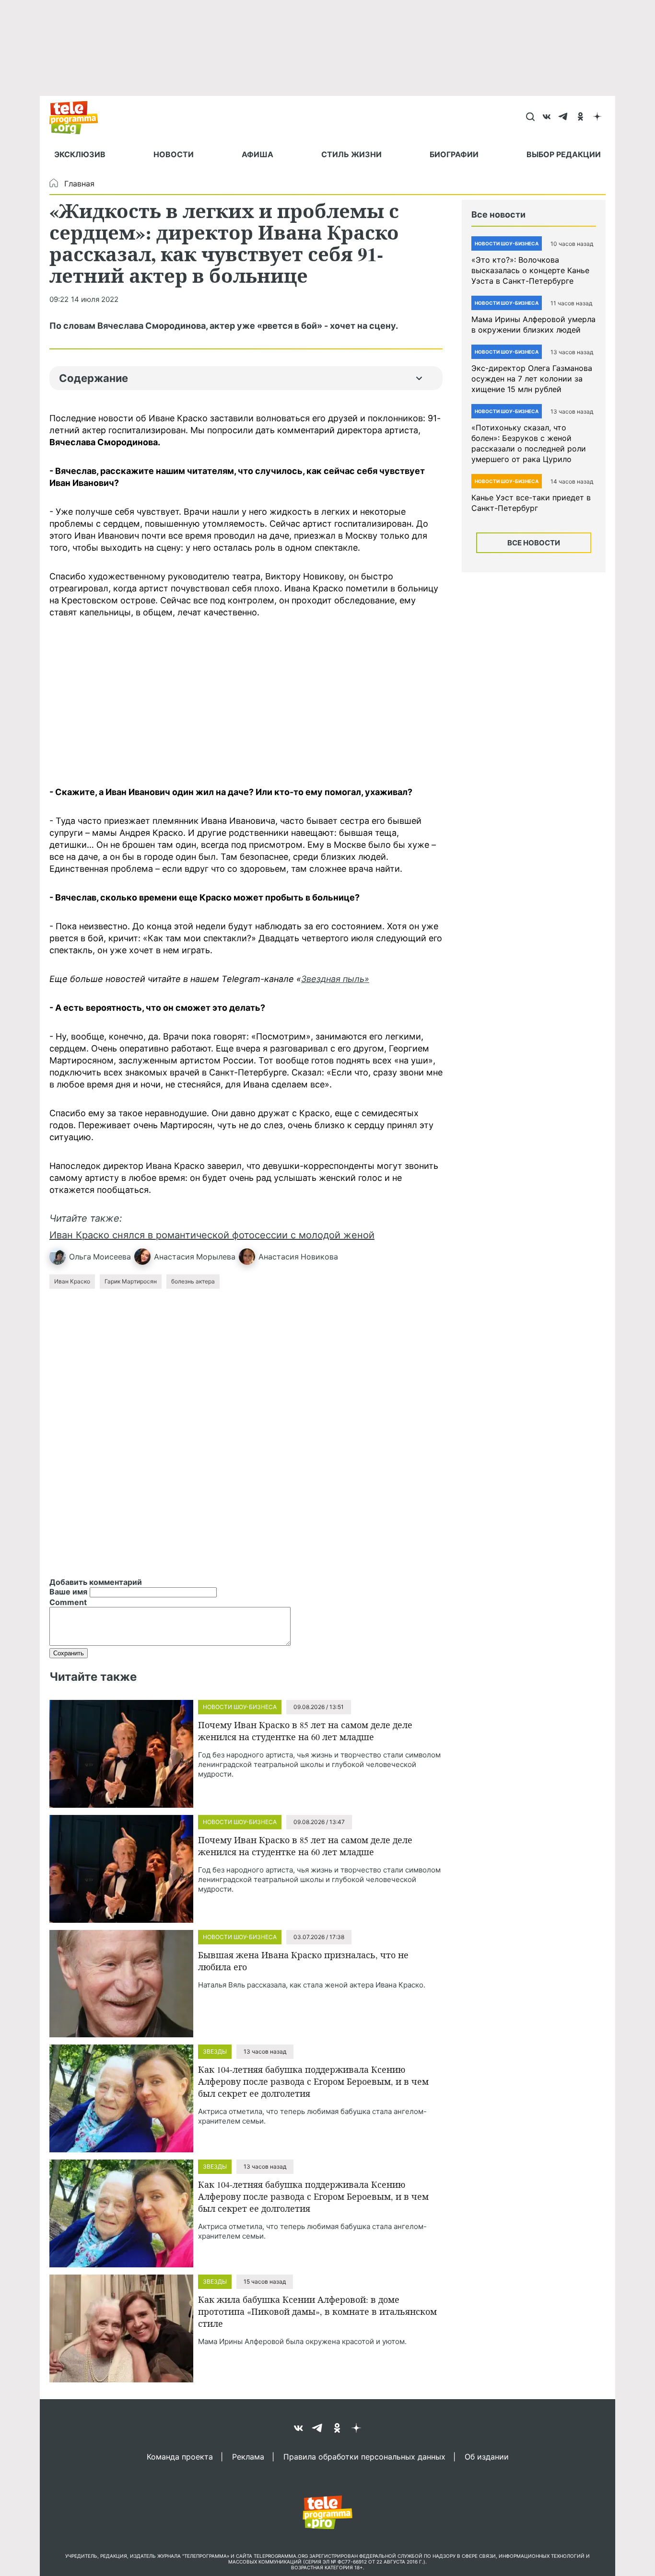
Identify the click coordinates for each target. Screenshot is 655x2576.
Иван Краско (72, 1281)
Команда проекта (180, 2456)
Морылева (216, 1257)
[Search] (530, 117)
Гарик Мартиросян (131, 1281)
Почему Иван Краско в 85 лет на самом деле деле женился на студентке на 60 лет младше (305, 1731)
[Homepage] (78, 117)
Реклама (248, 2456)
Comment (68, 1602)
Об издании (487, 2456)
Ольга (80, 1257)
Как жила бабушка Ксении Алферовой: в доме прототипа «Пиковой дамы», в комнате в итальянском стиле (317, 2311)
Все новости (534, 543)
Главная (79, 184)
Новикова (319, 1257)
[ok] (580, 117)
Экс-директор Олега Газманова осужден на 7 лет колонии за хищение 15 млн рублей (532, 379)
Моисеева (112, 1257)
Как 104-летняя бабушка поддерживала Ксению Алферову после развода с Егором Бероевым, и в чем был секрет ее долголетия (313, 2081)
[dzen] (597, 117)
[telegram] (564, 117)
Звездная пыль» (335, 979)
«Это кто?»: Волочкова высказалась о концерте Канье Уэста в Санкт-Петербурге (530, 270)
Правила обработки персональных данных (364, 2456)
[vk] (547, 117)
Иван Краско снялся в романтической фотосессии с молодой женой (212, 1235)
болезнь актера (193, 1281)
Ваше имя (68, 1592)
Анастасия (174, 1257)
